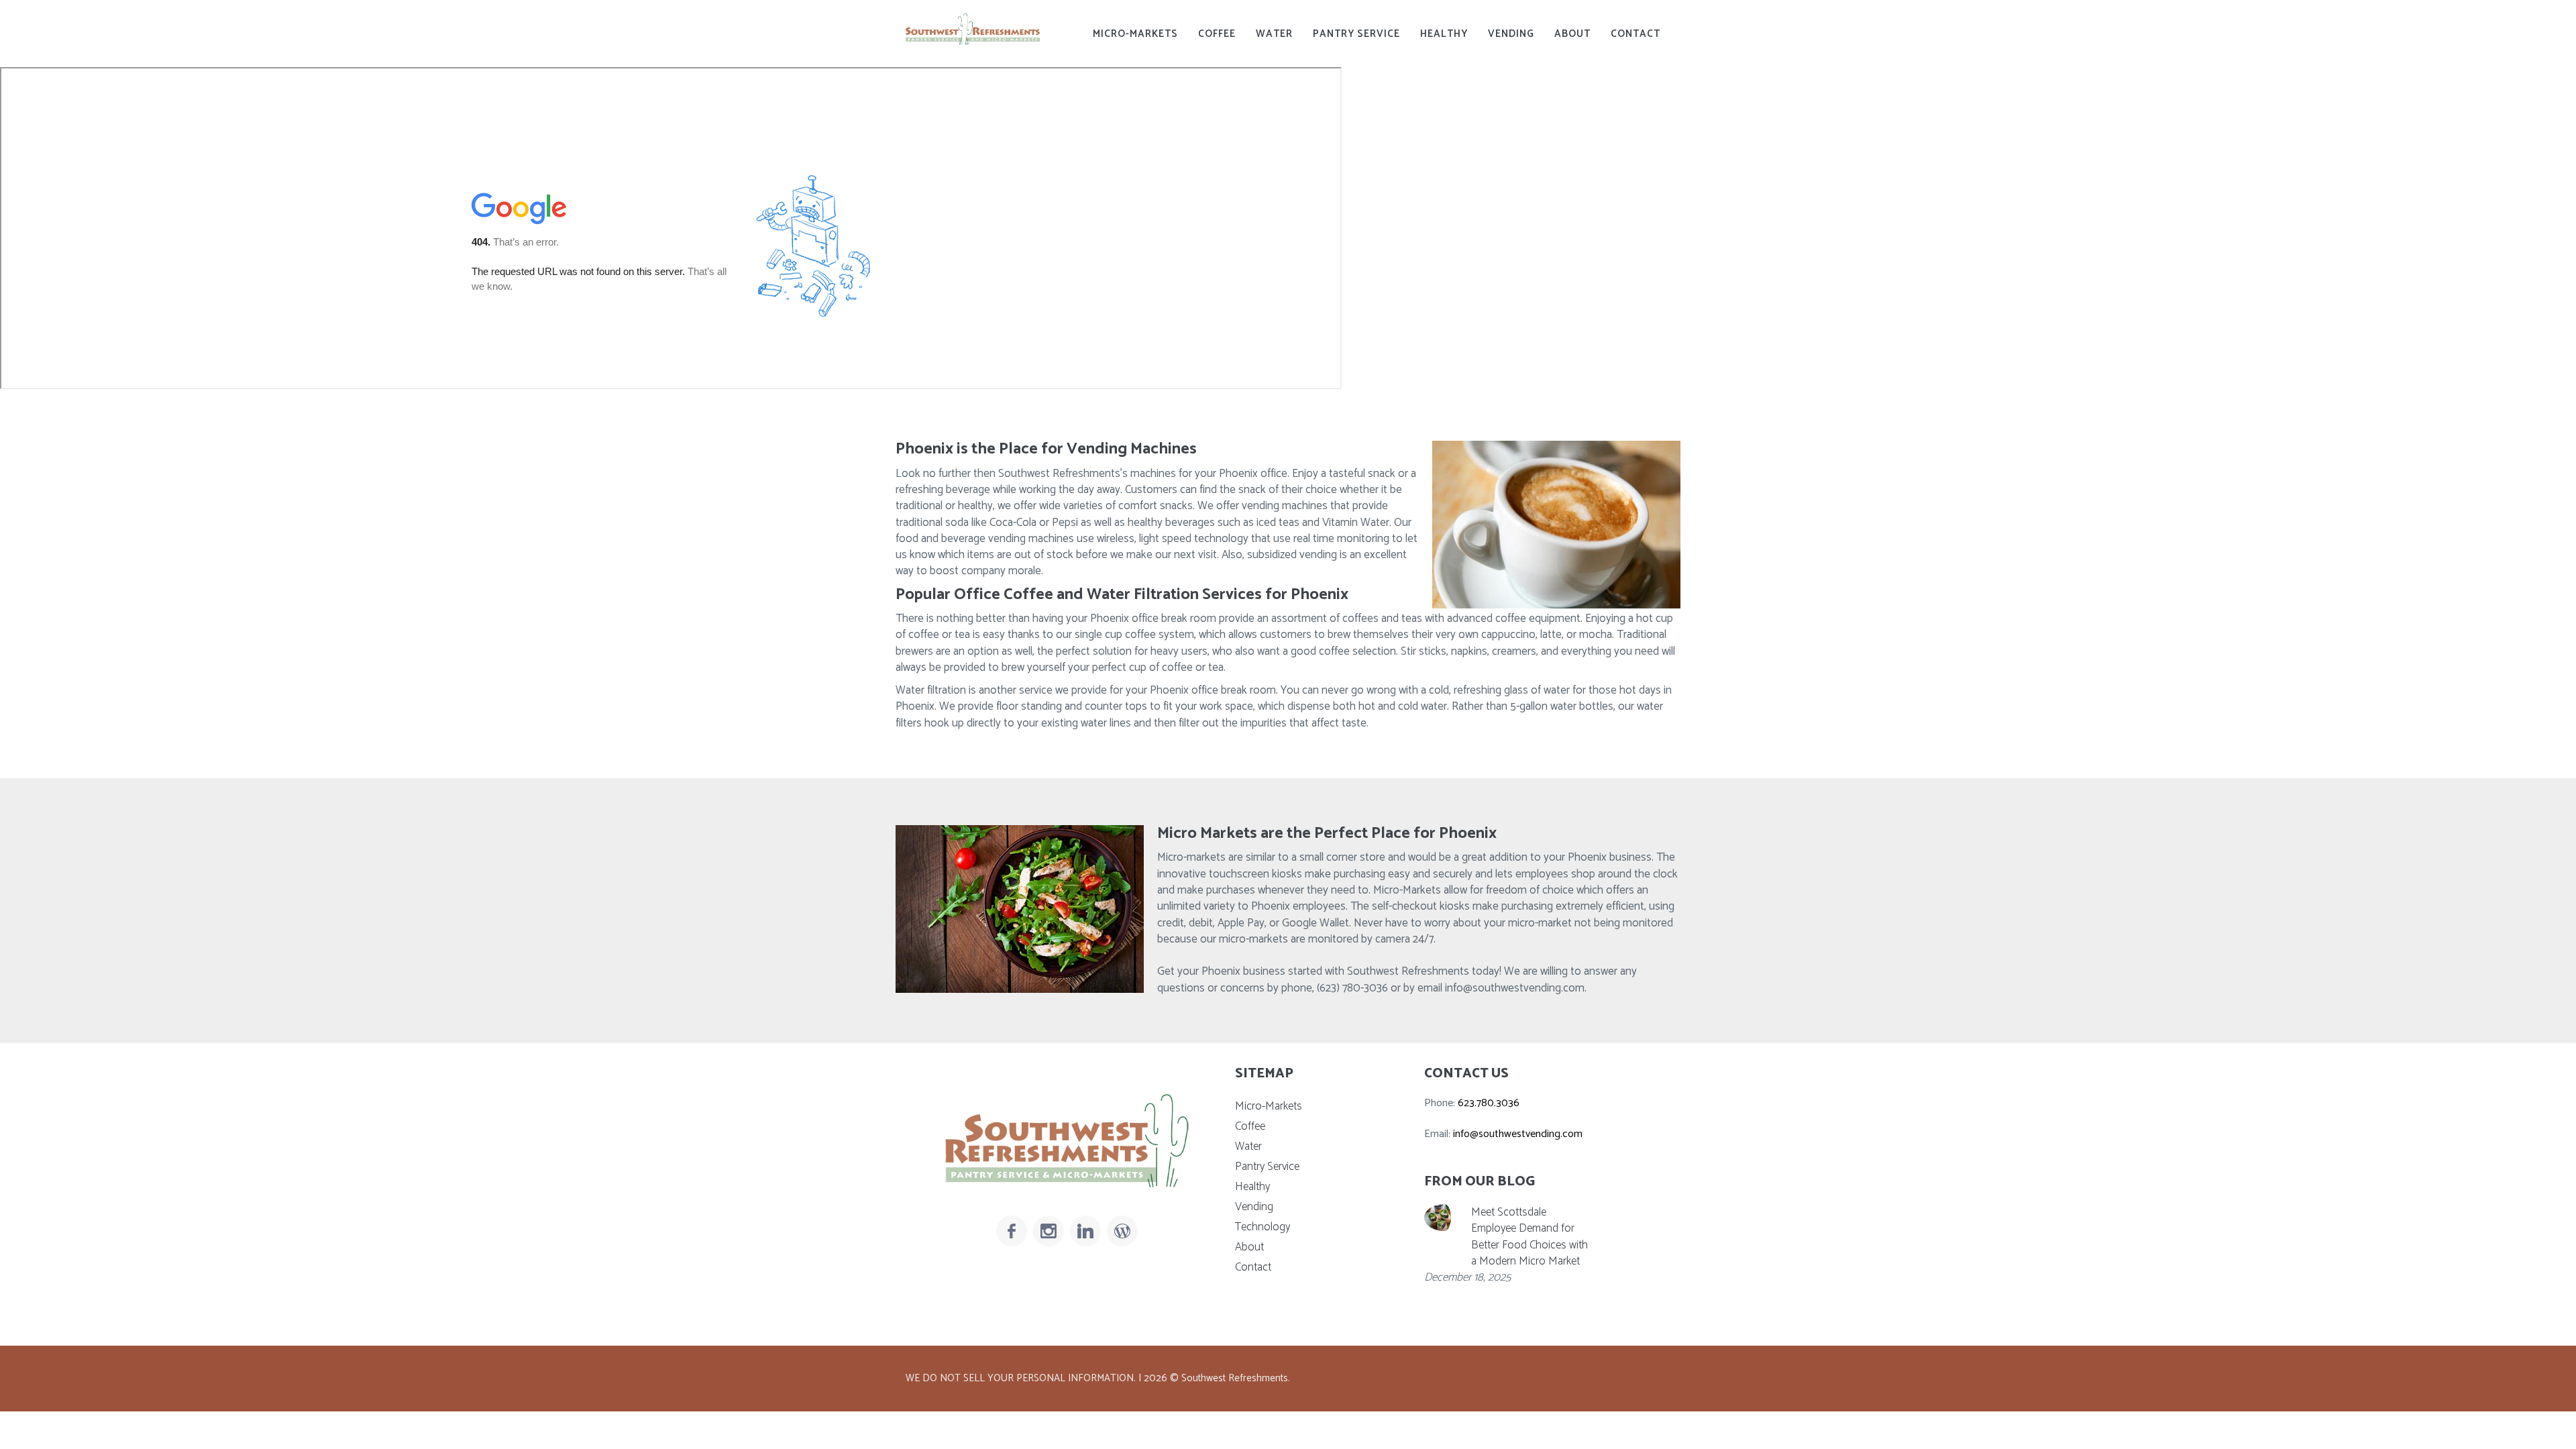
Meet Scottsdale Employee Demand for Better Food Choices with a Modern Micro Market (1529, 1237)
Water (1274, 34)
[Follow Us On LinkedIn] (1085, 1231)
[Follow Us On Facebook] (1012, 1231)
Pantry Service (1356, 34)
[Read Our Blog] (1122, 1231)
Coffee (1217, 34)
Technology (1263, 1227)
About (1572, 34)
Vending (1511, 34)
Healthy (1444, 34)
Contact (1635, 34)
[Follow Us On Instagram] (1049, 1231)
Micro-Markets (1135, 34)
